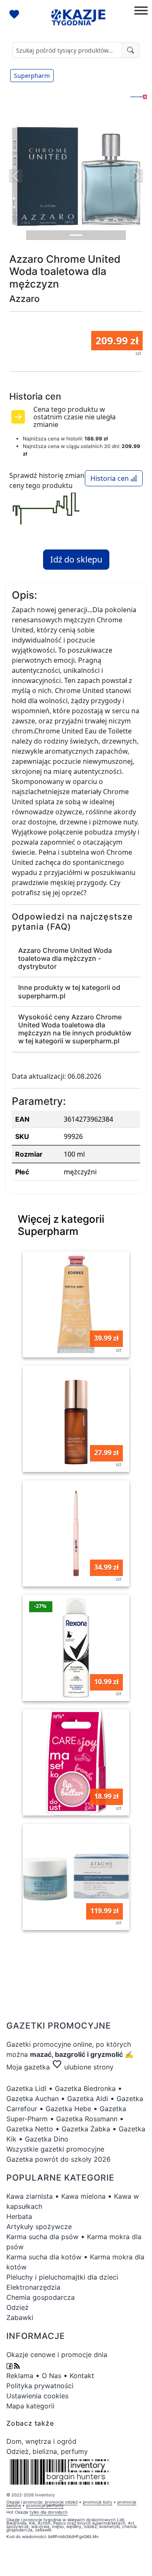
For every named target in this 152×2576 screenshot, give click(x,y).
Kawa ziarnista (30, 2196)
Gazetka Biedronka (85, 2088)
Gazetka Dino (47, 2139)
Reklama (20, 2376)
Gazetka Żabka (86, 2129)
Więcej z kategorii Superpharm (61, 1225)
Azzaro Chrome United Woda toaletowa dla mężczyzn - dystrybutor (65, 958)
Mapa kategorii (30, 2406)
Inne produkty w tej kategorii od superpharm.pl (69, 991)
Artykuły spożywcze (39, 2227)
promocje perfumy (45, 2505)
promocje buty (98, 2502)
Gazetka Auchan (33, 2099)
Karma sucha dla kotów (44, 2257)
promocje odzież (61, 2502)
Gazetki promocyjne (39, 2044)
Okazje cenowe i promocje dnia (57, 2355)
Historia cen (110, 478)
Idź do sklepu (76, 559)
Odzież (18, 2307)
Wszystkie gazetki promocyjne (55, 2149)
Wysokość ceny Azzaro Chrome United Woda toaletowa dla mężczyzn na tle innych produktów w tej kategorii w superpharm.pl (75, 1029)
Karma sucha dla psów (42, 2237)
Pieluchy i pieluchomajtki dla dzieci (62, 2277)
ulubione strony (83, 2067)
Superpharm (32, 76)
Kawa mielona (83, 2196)
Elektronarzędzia (33, 2287)
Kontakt (82, 2376)
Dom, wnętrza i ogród (41, 2441)
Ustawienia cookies (37, 2396)
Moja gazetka (28, 2067)
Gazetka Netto (30, 2129)
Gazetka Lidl (26, 2088)
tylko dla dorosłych (49, 2512)
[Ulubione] (15, 15)
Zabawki (20, 2317)
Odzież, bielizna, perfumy (47, 2451)
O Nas (52, 2376)
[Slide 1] (76, 235)
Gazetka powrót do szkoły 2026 (58, 2159)
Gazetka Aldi (88, 2099)
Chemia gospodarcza (41, 2297)
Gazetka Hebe (68, 2109)
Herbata (19, 2216)
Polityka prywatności (40, 2386)
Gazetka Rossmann (87, 2119)
